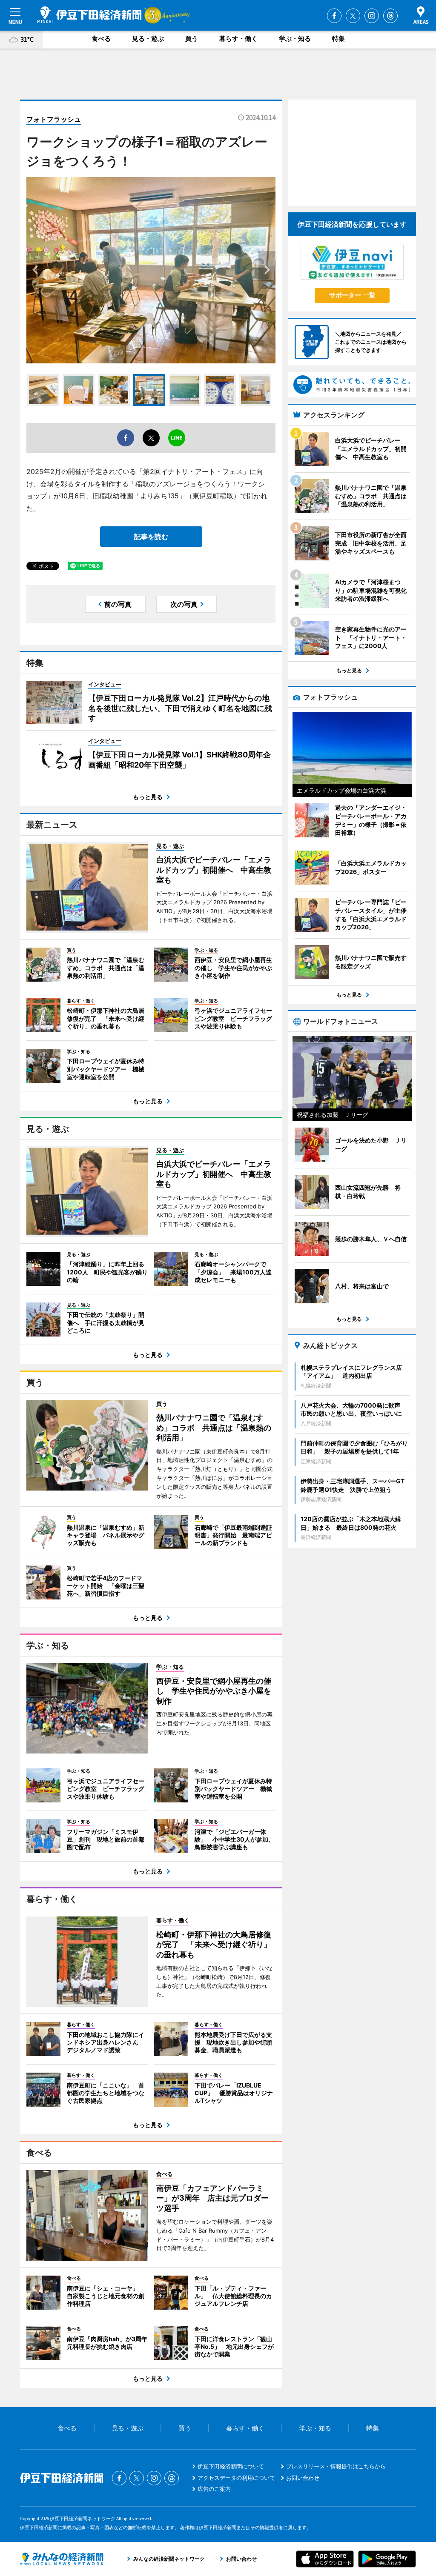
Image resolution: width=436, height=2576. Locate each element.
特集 (338, 39)
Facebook (334, 16)
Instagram (372, 16)
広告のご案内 (214, 2489)
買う (192, 39)
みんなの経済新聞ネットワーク (62, 2559)
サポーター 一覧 (352, 295)
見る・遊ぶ (148, 39)
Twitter (353, 16)
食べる (101, 39)
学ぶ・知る (295, 39)
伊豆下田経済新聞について (231, 2466)
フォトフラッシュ (54, 119)
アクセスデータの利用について (236, 2478)
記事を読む (151, 537)
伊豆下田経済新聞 (90, 15)
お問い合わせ (303, 2478)
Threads (390, 16)
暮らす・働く (238, 39)
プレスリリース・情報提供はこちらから (336, 2466)
